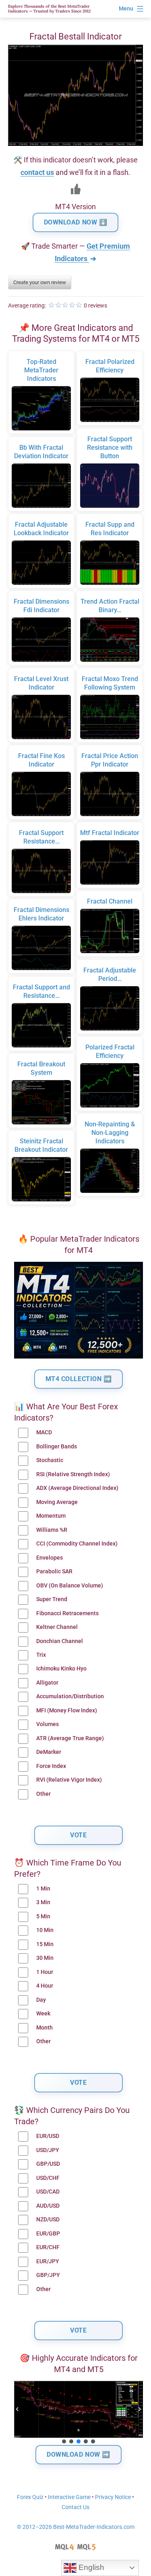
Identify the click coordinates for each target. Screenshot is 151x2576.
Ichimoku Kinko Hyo (61, 1669)
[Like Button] (76, 189)
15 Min (45, 1944)
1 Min (43, 1889)
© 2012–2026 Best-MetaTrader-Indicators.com (76, 2527)
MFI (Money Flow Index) (67, 1711)
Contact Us (75, 2507)
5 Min (43, 1916)
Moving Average (57, 1502)
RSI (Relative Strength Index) (73, 1474)
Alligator (47, 1683)
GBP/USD (48, 2164)
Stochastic (50, 1460)
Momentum (51, 1516)
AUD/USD (48, 2206)
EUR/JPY (48, 2261)
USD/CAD (48, 2192)
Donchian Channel (60, 1641)
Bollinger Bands (57, 1447)
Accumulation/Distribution (70, 1696)
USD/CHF (48, 2178)
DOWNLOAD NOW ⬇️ (76, 222)
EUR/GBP (48, 2234)
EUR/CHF (48, 2247)
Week (43, 2014)
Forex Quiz (30, 2497)
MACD (44, 1432)
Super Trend (52, 1599)
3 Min (43, 1902)
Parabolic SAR (54, 1572)
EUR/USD (48, 2136)
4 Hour (45, 1986)
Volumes (48, 1724)
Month (44, 2028)
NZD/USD (48, 2220)
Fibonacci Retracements (67, 1613)
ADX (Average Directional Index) (77, 1488)
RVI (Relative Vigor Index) (69, 1780)
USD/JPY (48, 2150)
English (90, 2567)
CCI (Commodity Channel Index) (77, 1544)
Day (41, 2000)
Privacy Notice (113, 2497)
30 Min (45, 1958)
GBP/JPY (48, 2275)
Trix (41, 1655)
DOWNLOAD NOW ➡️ (79, 2454)
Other (43, 1794)
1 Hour (45, 1972)
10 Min (45, 1930)
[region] (79, 2413)
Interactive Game (69, 2497)
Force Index (51, 1766)
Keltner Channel (57, 1627)
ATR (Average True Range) (70, 1738)
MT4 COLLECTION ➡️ (79, 1379)
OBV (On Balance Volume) (70, 1586)
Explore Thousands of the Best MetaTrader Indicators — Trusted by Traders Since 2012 (49, 9)
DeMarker (49, 1752)
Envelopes (50, 1558)
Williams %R (52, 1530)
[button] (17, 2409)
